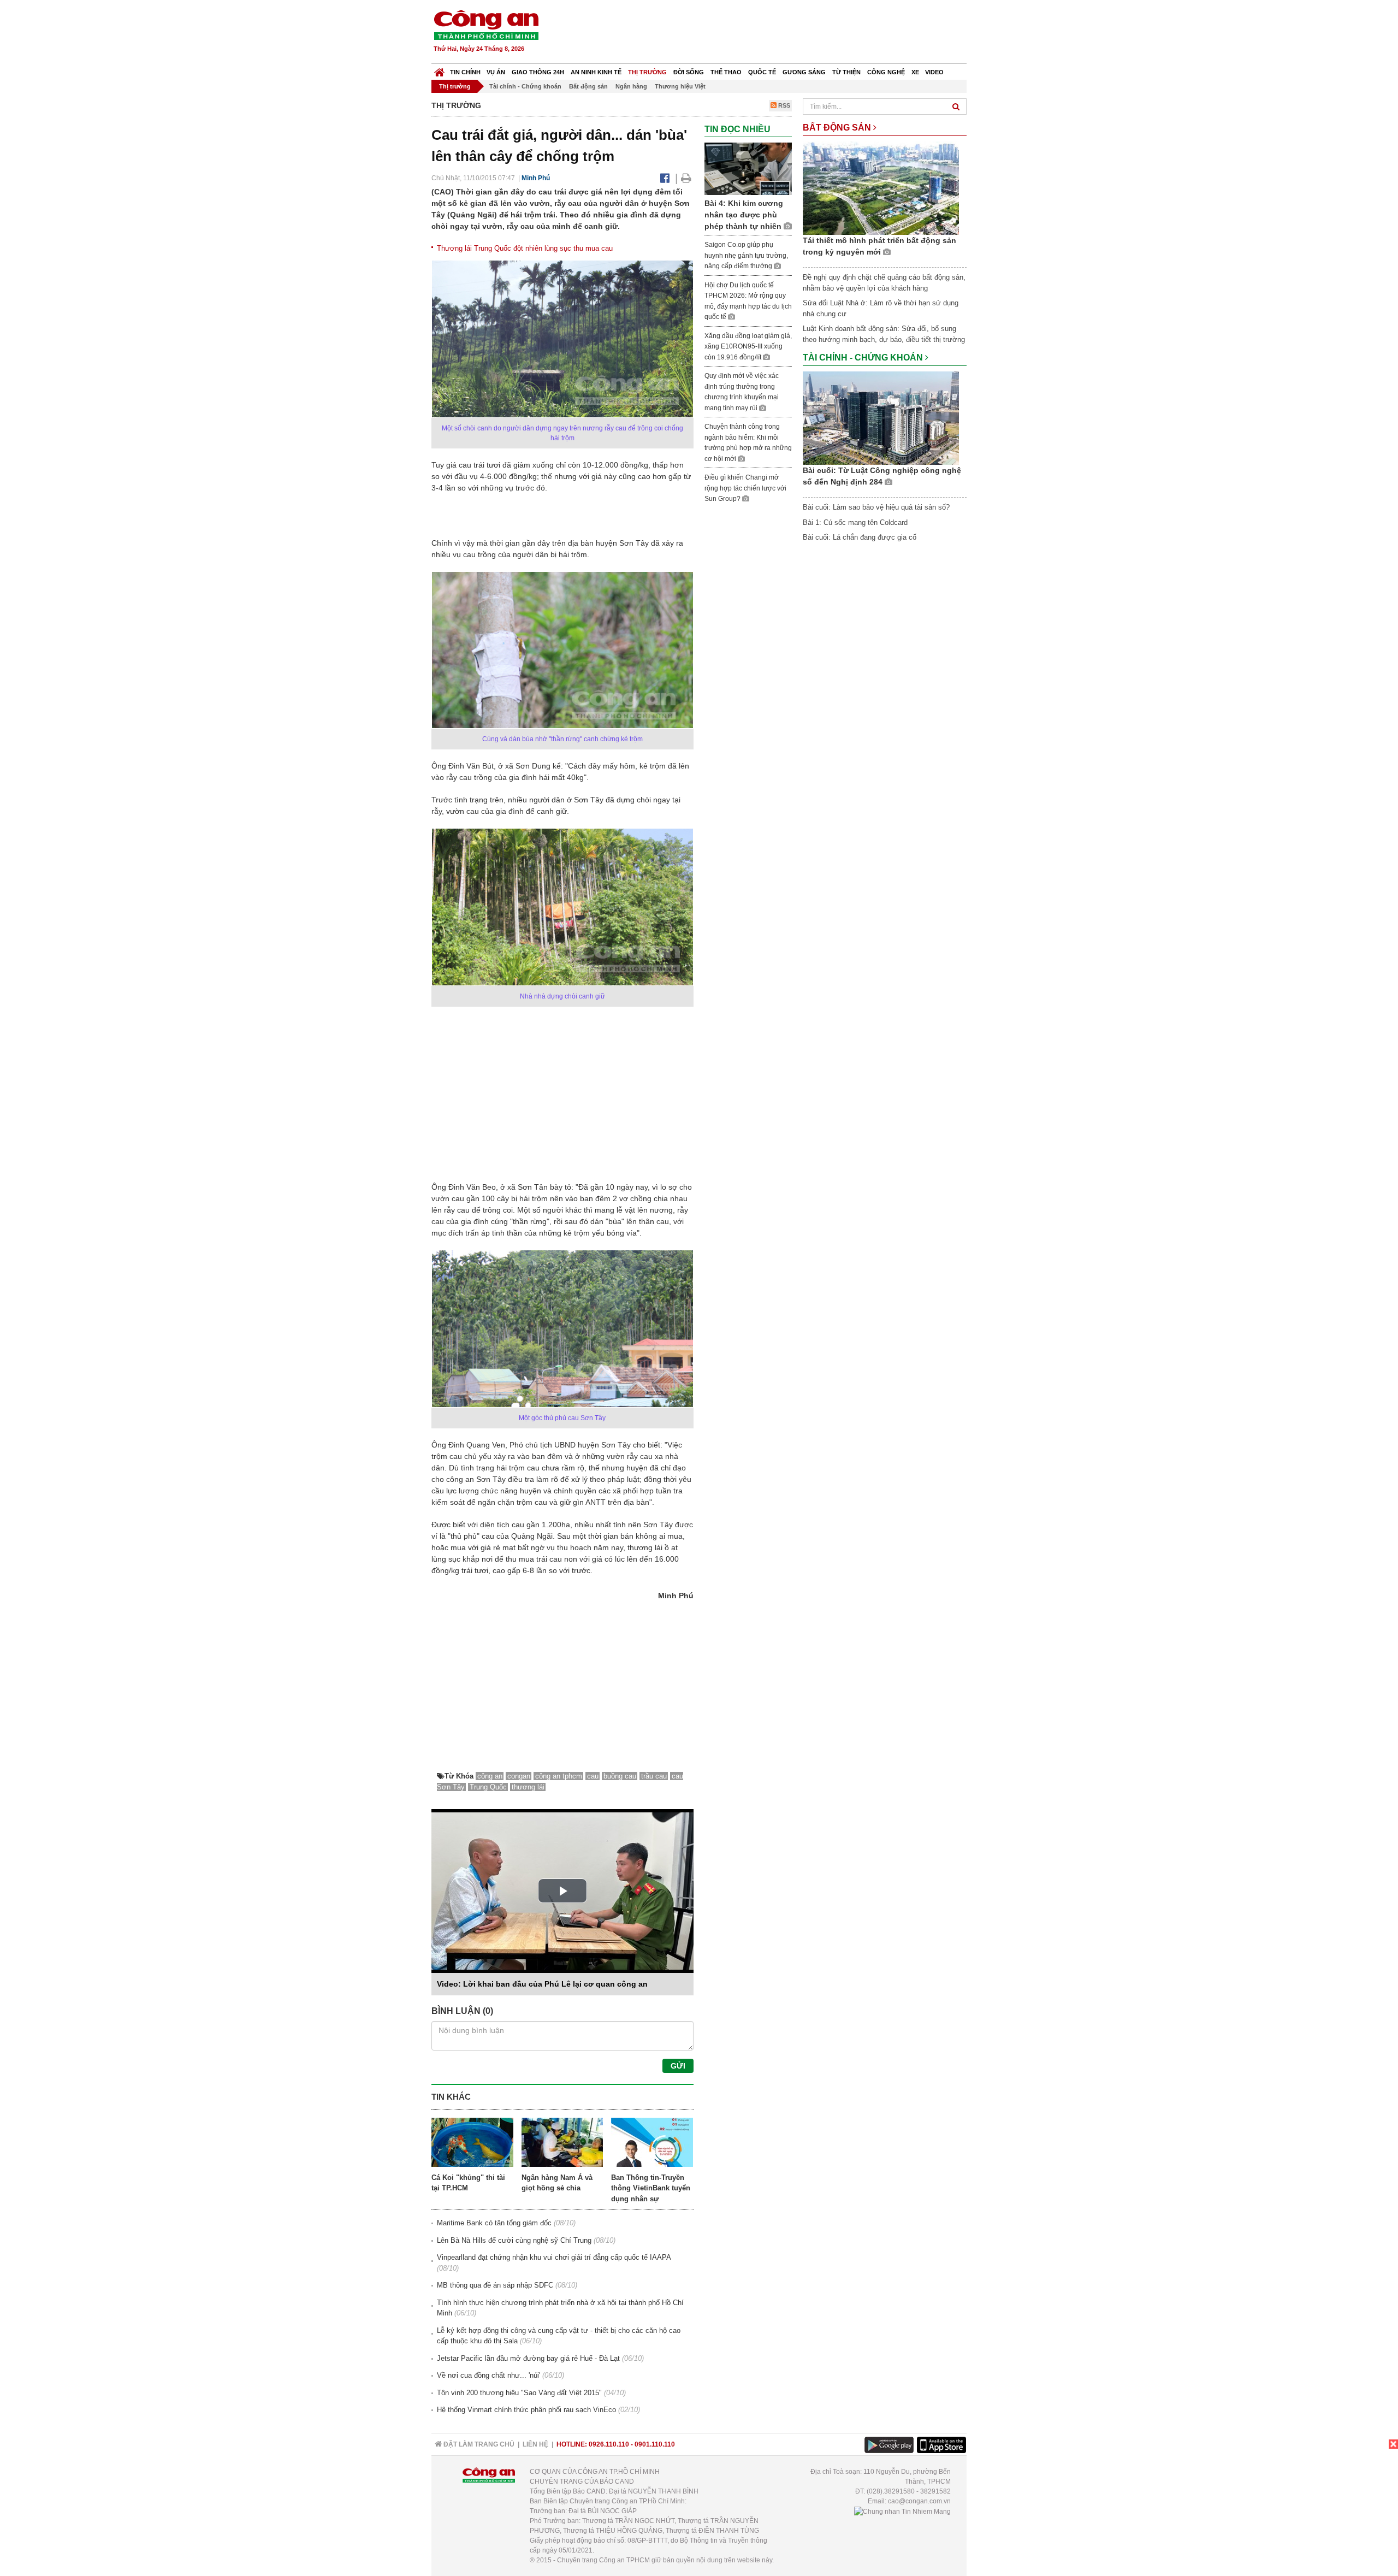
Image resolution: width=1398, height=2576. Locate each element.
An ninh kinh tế (596, 72)
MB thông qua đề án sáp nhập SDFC (495, 2285)
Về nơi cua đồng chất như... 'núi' (488, 2375)
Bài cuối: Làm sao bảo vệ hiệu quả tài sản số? (876, 507)
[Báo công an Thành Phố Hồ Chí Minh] (486, 24)
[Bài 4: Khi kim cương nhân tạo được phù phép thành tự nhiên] (748, 169)
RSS (783, 105)
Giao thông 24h (538, 72)
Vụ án (496, 72)
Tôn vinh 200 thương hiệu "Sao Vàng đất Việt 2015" (519, 2393)
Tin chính (465, 72)
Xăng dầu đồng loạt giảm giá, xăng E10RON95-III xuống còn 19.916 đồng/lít (748, 347)
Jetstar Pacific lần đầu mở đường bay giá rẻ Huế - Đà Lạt (528, 2358)
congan (519, 1776)
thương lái (528, 1787)
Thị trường (647, 72)
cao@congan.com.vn (919, 2501)
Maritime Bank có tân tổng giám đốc (494, 2223)
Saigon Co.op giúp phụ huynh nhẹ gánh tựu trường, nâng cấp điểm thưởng (746, 255)
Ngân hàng (631, 86)
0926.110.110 (609, 2444)
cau (593, 1776)
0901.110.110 (655, 2444)
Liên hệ (535, 2444)
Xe (915, 72)
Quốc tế (762, 72)
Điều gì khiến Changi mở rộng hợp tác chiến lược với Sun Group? (745, 488)
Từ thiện (846, 72)
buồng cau (620, 1776)
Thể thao (726, 72)
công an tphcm (559, 1776)
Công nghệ (886, 72)
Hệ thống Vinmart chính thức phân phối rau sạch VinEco (526, 2410)
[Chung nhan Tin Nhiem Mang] (902, 2511)
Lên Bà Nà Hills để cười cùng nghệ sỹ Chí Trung (514, 2240)
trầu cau (654, 1776)
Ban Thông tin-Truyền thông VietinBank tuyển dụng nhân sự (651, 2188)
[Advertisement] (768, 33)
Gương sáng (804, 72)
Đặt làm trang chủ (478, 2444)
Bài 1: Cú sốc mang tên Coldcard (855, 522)
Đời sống (689, 72)
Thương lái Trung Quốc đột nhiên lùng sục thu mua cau (525, 248)
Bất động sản (588, 86)
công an (490, 1776)
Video (934, 72)
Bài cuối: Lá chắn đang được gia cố (860, 537)
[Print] (686, 178)
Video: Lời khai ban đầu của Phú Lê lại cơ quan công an (542, 1984)
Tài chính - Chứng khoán (525, 86)
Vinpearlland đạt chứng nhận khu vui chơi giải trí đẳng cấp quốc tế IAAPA (554, 2257)
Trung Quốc (488, 1787)
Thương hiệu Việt (680, 86)
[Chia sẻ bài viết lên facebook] (665, 178)
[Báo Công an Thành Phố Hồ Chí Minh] (439, 70)
